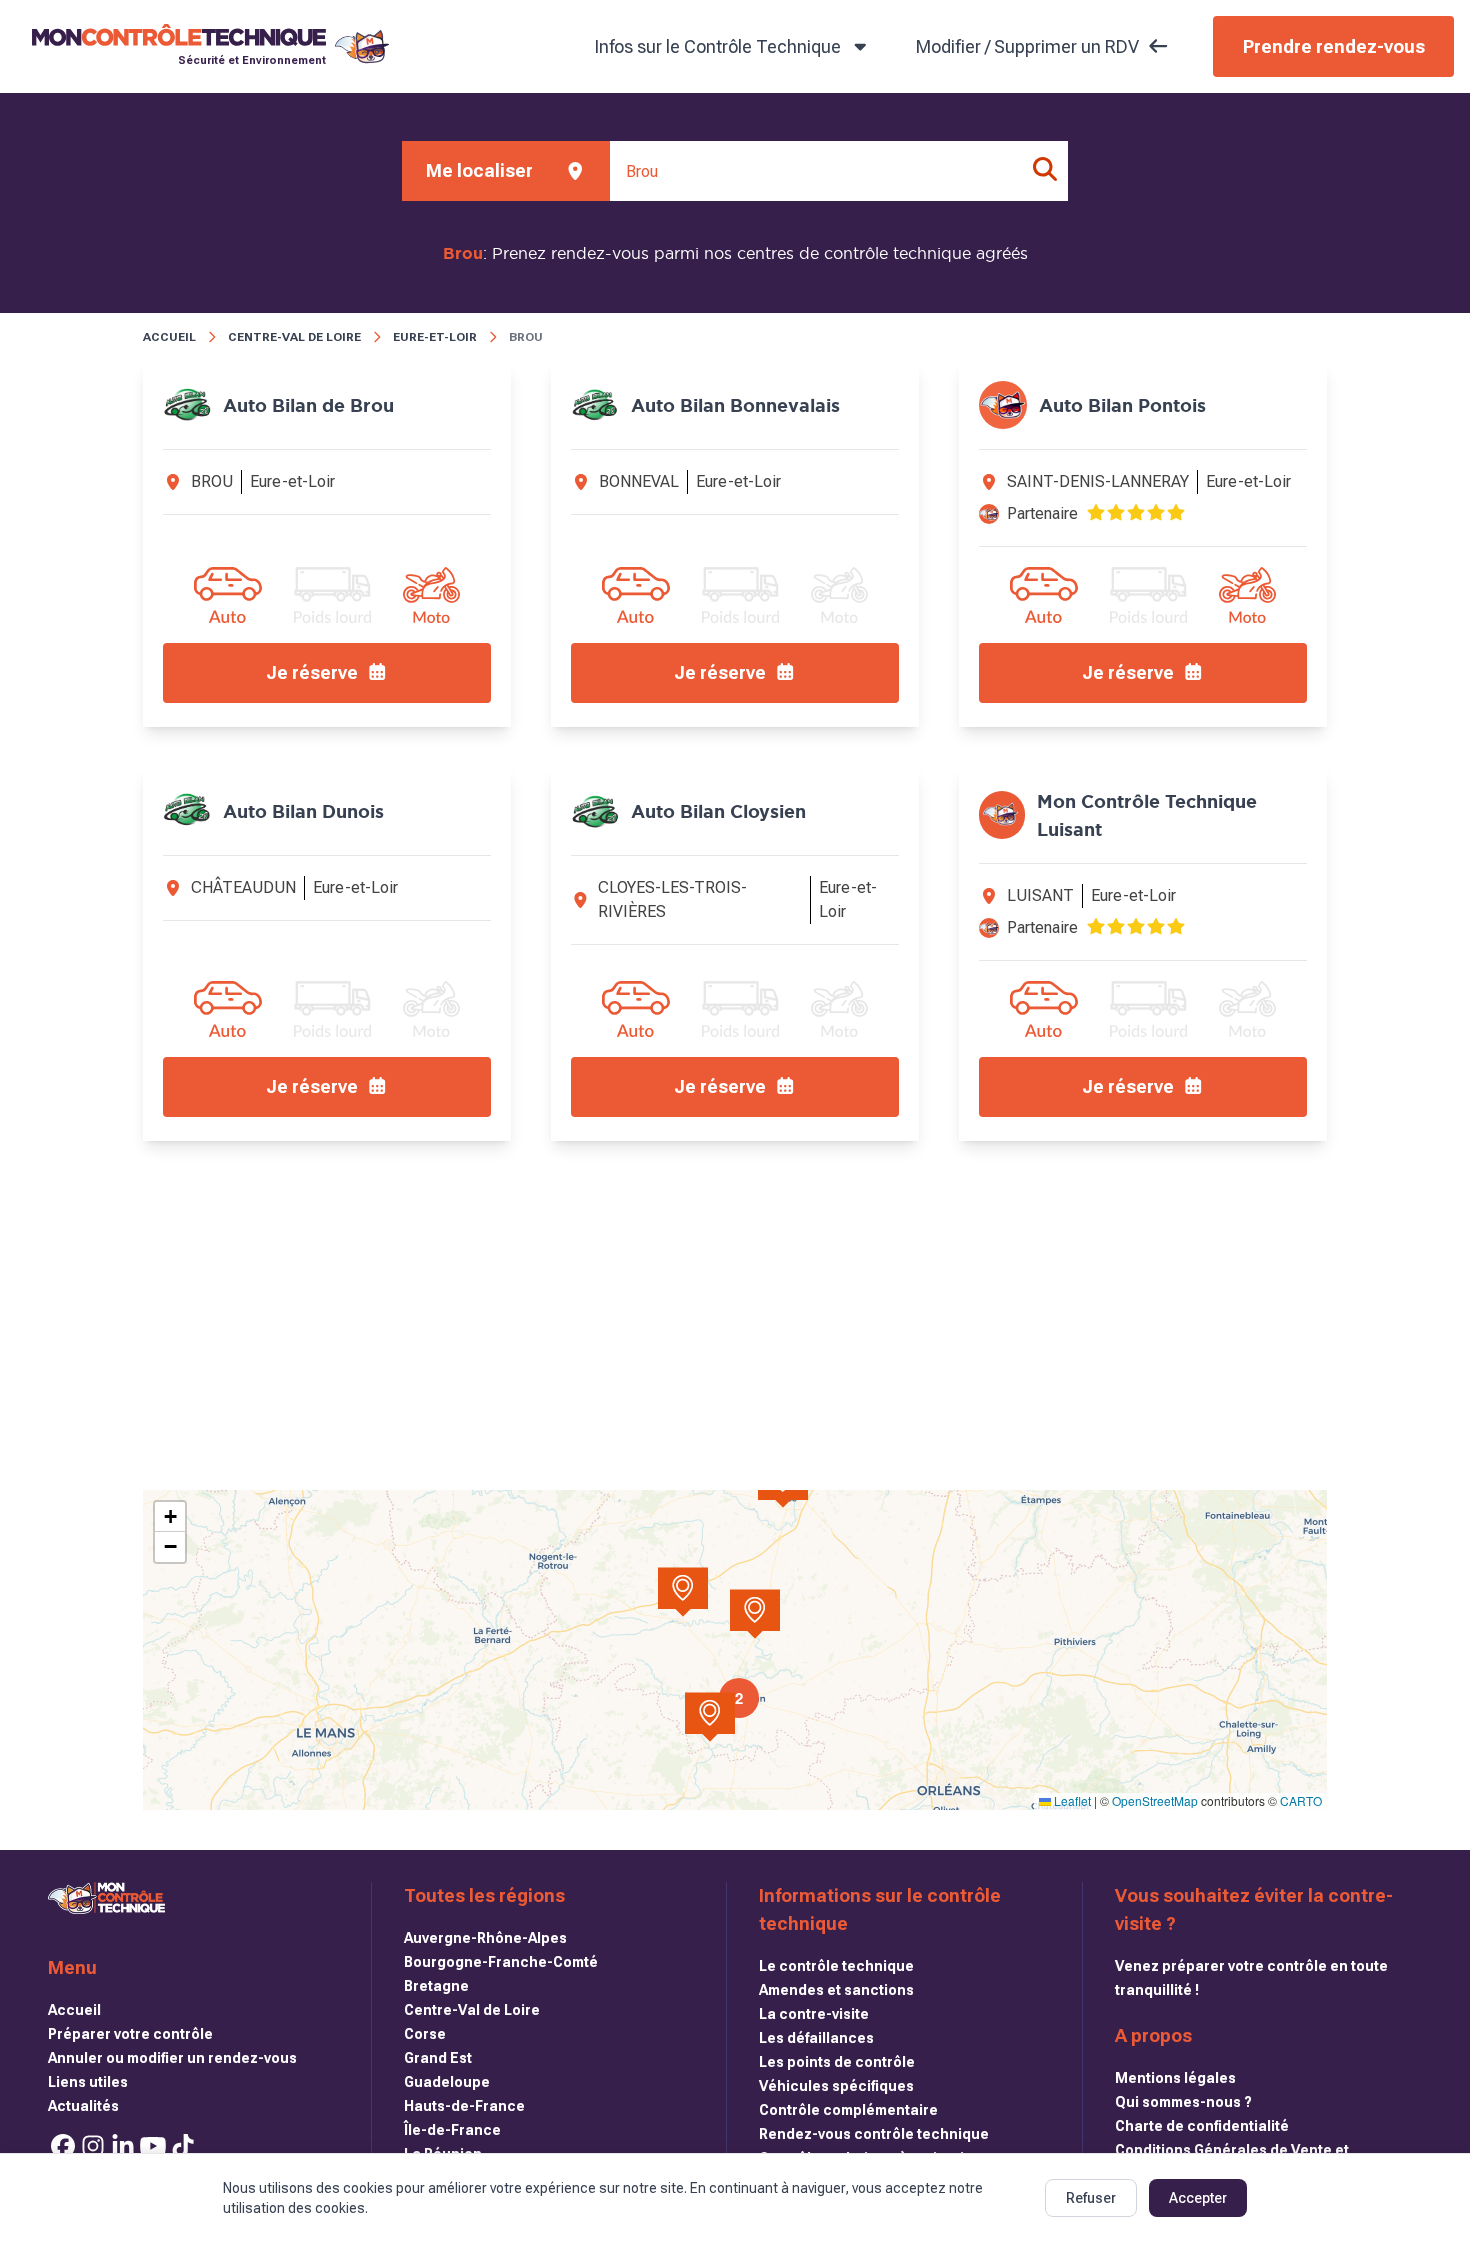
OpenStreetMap (1155, 1800)
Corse (425, 2034)
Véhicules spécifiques (836, 2086)
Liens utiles (88, 2082)
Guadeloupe (447, 2082)
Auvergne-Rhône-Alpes (485, 1938)
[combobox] (839, 171)
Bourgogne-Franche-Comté (501, 1962)
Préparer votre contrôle (130, 2034)
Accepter (1198, 2198)
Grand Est (438, 2058)
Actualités (83, 2106)
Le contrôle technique (836, 1966)
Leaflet (1071, 1800)
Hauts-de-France (464, 2106)
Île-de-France (452, 2130)
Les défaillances (816, 2038)
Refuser (1091, 2198)
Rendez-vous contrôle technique (874, 2134)
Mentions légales (1175, 2078)
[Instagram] (93, 2146)
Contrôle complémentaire (848, 2110)
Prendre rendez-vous (1334, 46)
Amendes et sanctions (836, 1990)
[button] (710, 1717)
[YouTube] (153, 2146)
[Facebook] (63, 2146)
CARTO (1301, 1800)
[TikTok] (183, 2146)
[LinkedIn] (123, 2146)
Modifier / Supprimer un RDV (1027, 46)
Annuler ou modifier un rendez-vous (172, 2058)
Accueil (169, 337)
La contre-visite (814, 2014)
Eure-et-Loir (435, 337)
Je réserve (312, 672)
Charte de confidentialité (1202, 2126)
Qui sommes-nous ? (1183, 2102)
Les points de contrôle (837, 2062)
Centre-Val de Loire (294, 337)
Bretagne (436, 1986)
